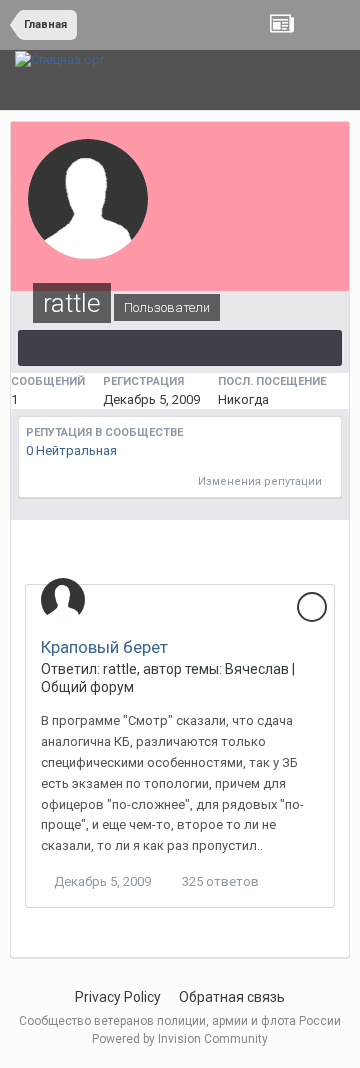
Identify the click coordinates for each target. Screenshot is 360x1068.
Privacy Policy (118, 997)
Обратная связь (232, 997)
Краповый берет (104, 647)
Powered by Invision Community (180, 1039)
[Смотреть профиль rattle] (63, 600)
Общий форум (87, 687)
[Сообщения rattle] (180, 348)
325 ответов (219, 881)
